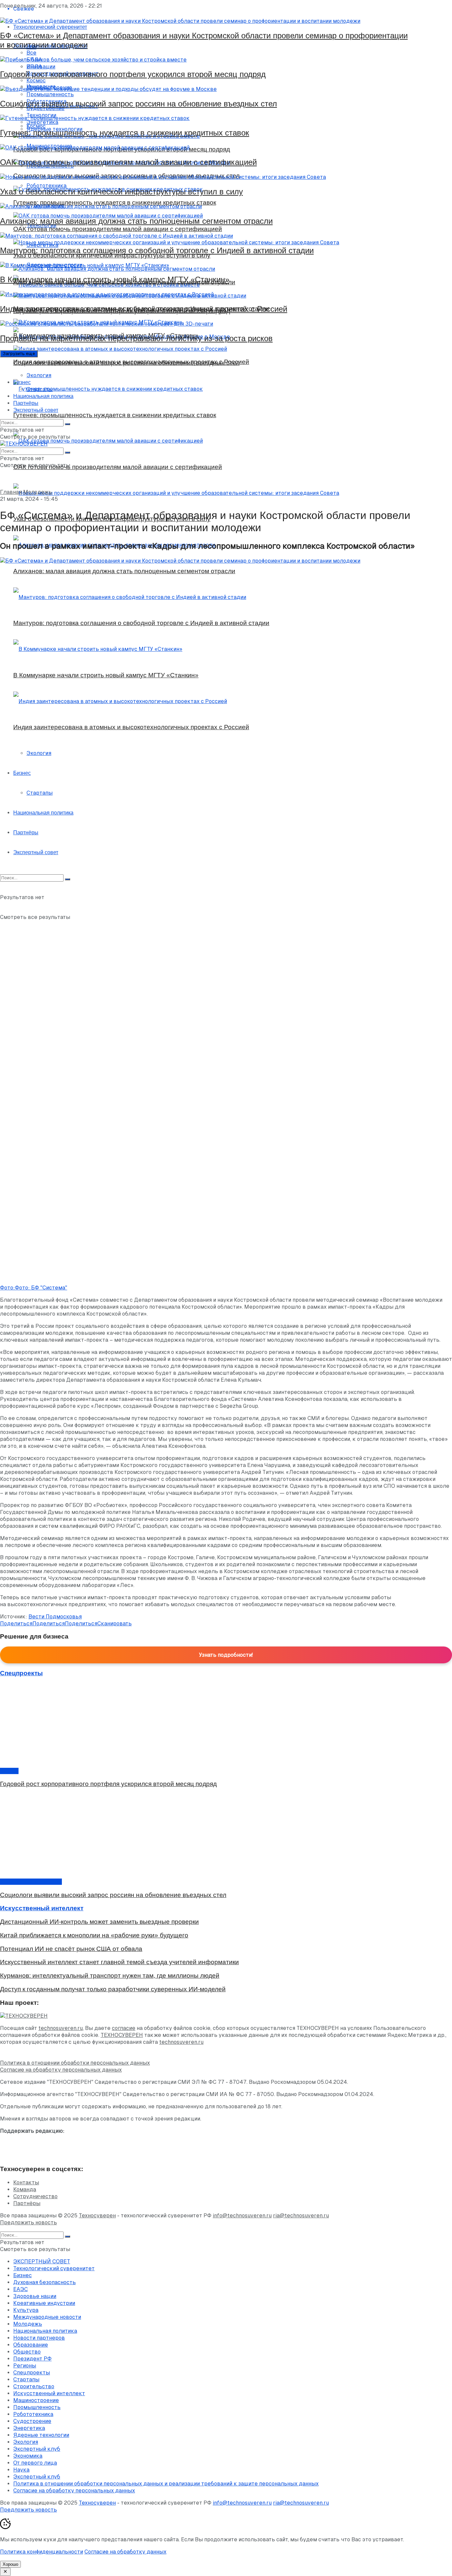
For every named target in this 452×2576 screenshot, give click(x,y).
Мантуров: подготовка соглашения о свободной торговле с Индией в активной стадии (157, 250)
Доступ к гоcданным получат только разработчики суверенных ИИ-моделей (113, 1989)
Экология (39, 375)
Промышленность (37, 2407)
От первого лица (35, 2463)
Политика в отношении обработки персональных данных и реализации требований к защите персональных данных (166, 2484)
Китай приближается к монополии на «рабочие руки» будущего (94, 1935)
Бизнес (22, 382)
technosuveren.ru (61, 2028)
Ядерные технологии (41, 2435)
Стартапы (40, 389)
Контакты (26, 2182)
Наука (21, 2470)
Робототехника (33, 2414)
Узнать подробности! (226, 1655)
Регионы (25, 2366)
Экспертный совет (36, 410)
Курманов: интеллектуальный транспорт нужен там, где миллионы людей (110, 1976)
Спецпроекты (32, 2373)
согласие (124, 2028)
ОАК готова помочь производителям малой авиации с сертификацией (128, 162)
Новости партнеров (39, 2338)
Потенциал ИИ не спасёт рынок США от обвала (71, 1949)
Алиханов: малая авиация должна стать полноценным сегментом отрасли (136, 221)
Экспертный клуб (37, 2449)
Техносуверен (97, 2216)
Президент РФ (32, 2359)
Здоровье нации (35, 2296)
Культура (26, 2310)
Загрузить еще (19, 354)
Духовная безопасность (45, 2282)
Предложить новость (28, 2222)
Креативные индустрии (31, 1882)
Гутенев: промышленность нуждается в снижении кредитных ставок (125, 133)
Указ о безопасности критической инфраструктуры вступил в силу (121, 192)
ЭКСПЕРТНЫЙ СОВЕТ (42, 2261)
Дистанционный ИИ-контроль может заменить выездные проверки (99, 1922)
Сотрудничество (35, 2196)
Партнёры (26, 403)
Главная (11, 492)
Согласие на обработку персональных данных (61, 2070)
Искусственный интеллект (49, 2393)
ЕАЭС (21, 2289)
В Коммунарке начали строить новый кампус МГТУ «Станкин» (115, 279)
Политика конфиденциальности (42, 2552)
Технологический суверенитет (54, 2268)
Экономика (28, 2456)
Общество (27, 2352)
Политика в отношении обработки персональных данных (75, 2063)
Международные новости (47, 2317)
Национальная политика (43, 396)
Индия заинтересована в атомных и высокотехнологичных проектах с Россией (144, 309)
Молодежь (38, 492)
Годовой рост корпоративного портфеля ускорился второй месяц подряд (133, 74)
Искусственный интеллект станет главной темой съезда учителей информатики (119, 1962)
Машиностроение (36, 2400)
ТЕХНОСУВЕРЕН (122, 2035)
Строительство (34, 2386)
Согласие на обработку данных (125, 2552)
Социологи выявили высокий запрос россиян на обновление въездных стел (138, 104)
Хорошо (10, 2564)
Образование (31, 2345)
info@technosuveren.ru (242, 2216)
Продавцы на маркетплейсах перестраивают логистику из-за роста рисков (136, 338)
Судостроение (32, 2421)
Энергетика (29, 2428)
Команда (25, 2189)
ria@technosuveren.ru (301, 2216)
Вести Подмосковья (55, 1617)
